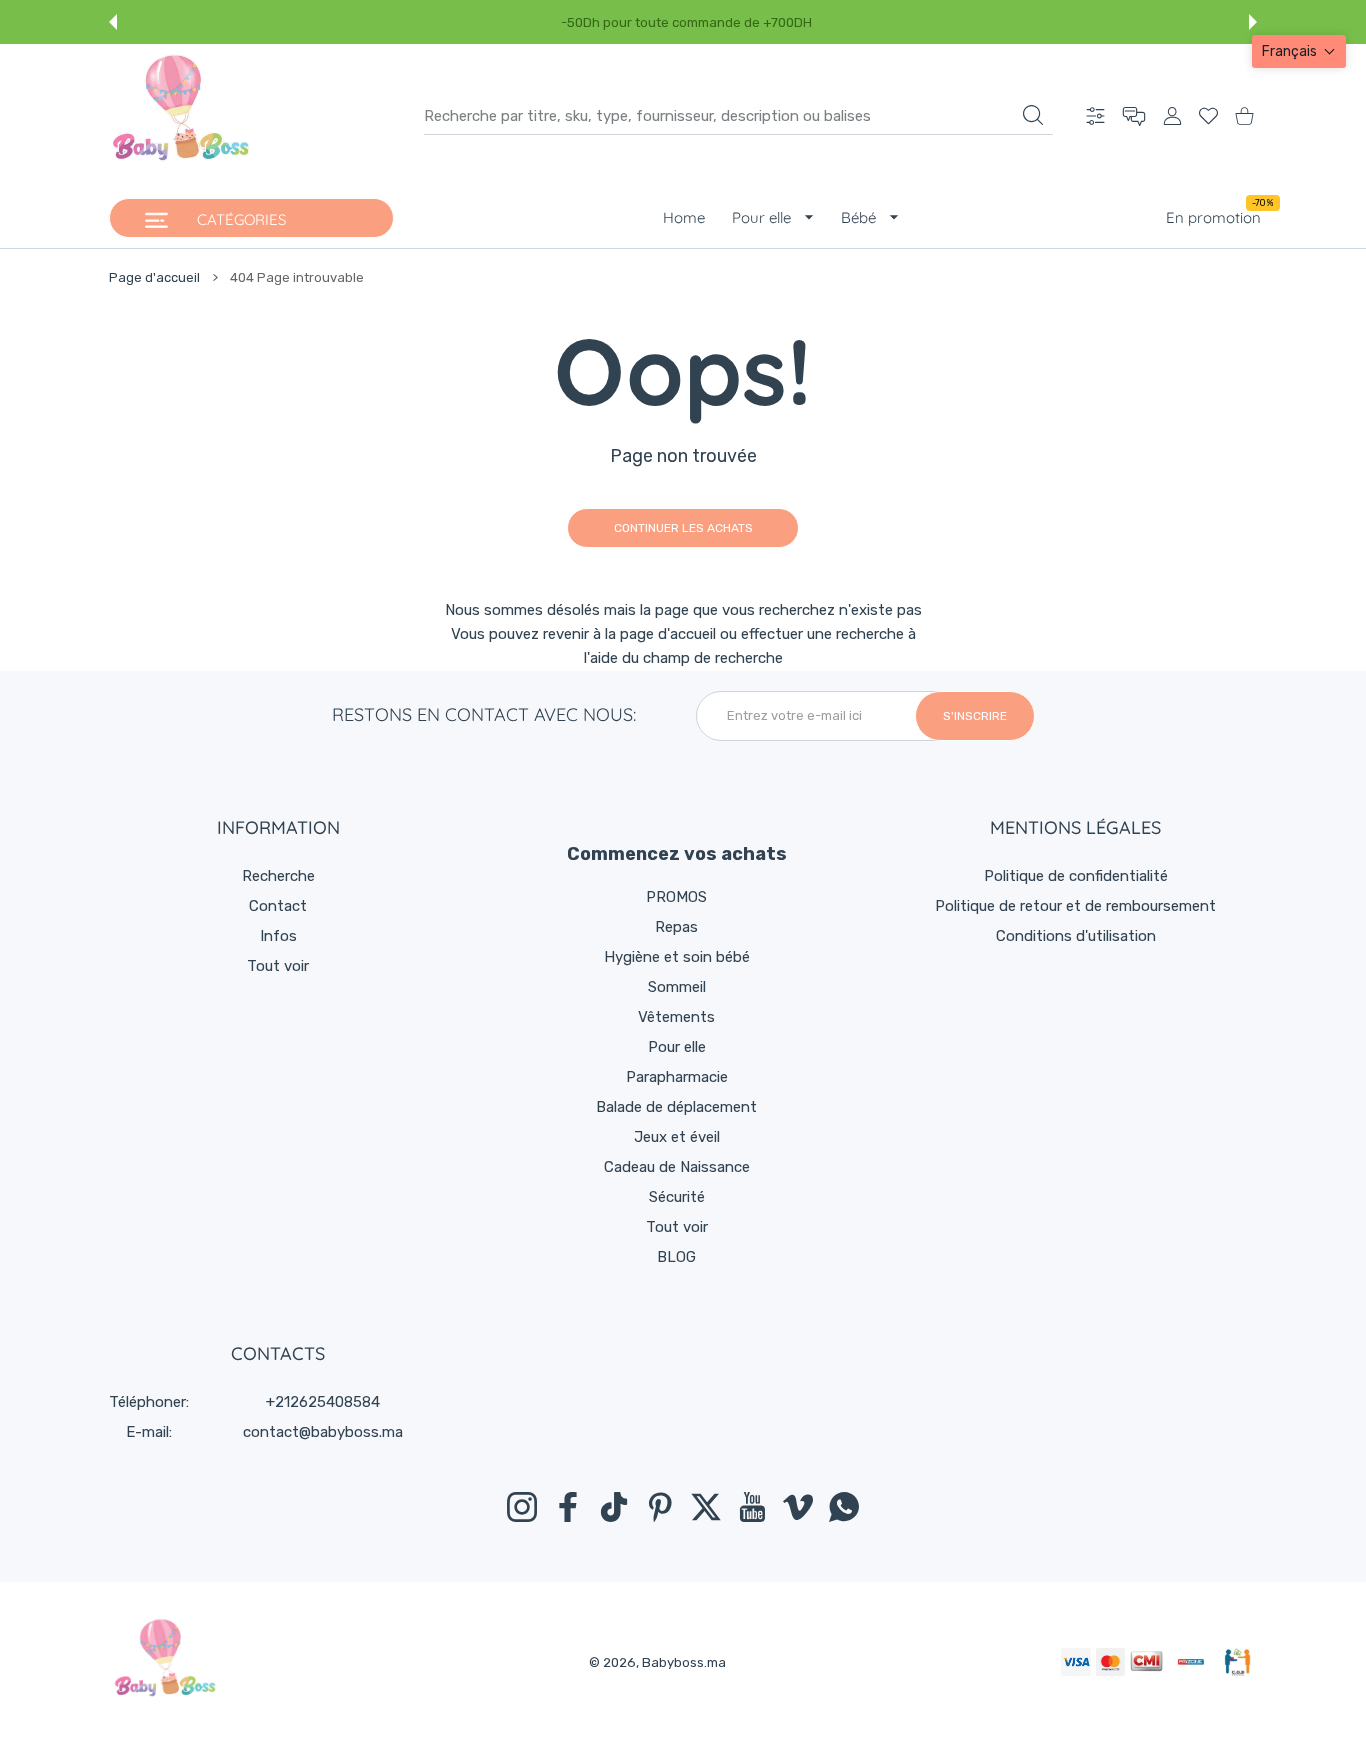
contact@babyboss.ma (323, 1432)
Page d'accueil (154, 277)
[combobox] (738, 116)
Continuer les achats (683, 528)
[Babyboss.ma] (181, 116)
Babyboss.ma (684, 1662)
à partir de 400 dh (1142, 22)
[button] (113, 22)
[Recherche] (1033, 115)
